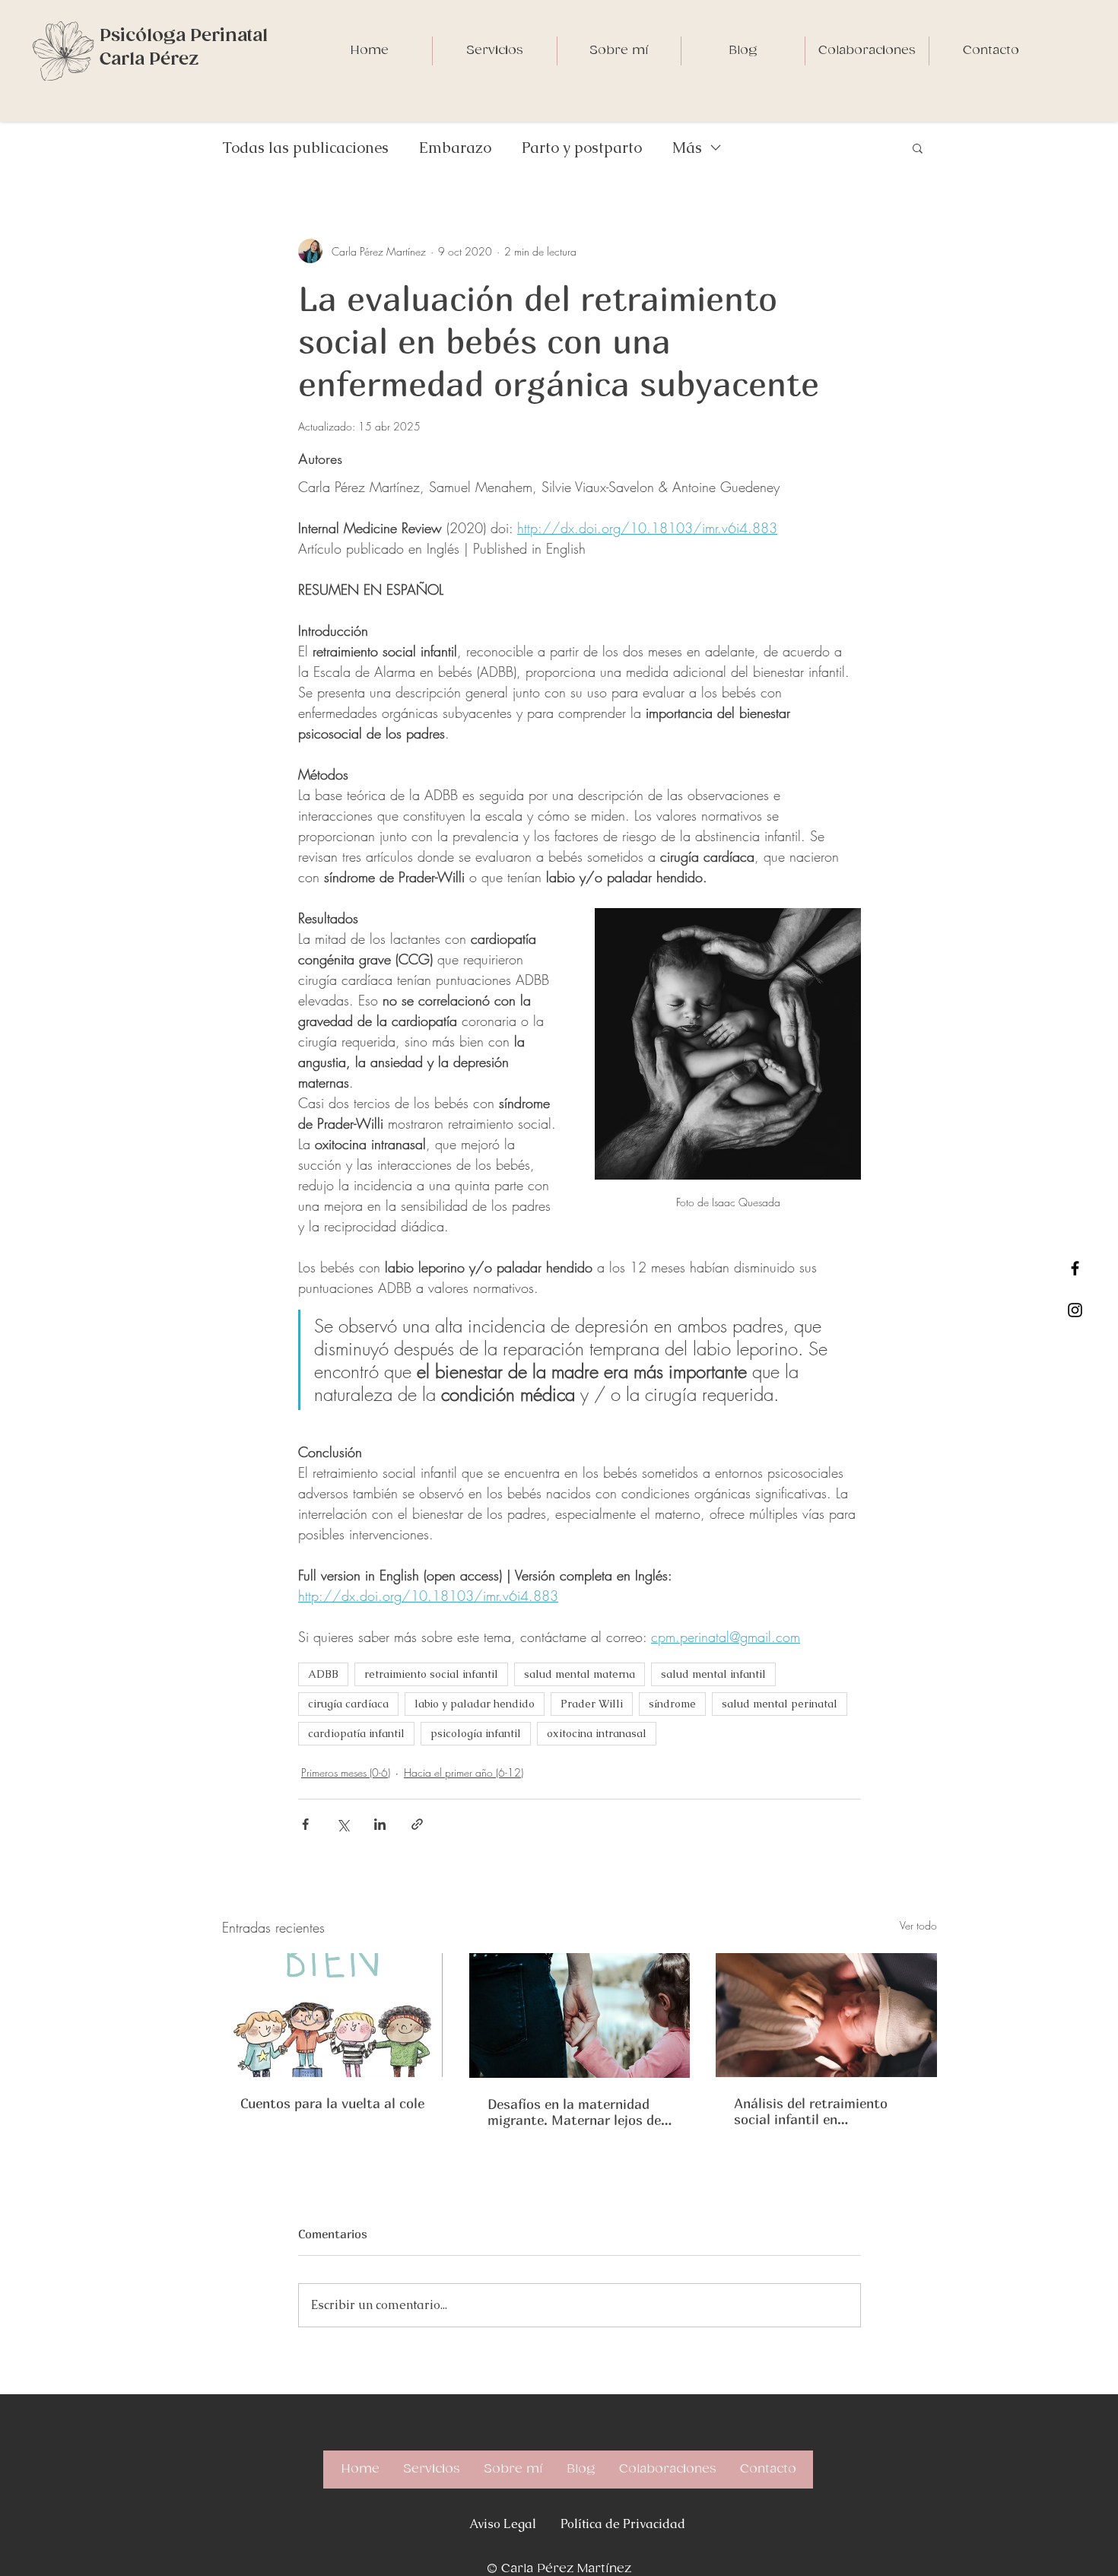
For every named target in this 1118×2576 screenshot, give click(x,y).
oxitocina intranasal (597, 1733)
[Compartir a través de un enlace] (417, 1824)
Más (687, 148)
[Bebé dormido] (826, 2015)
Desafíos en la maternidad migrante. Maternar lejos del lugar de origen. (576, 2112)
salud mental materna (580, 1674)
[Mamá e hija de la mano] (580, 2015)
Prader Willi (592, 1704)
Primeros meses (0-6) (346, 1772)
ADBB (323, 1674)
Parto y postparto (582, 148)
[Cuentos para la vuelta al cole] (333, 2015)
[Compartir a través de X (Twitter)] (343, 1824)
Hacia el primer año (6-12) (464, 1772)
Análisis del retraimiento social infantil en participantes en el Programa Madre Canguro (824, 2111)
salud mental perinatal (780, 1704)
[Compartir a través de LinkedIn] (380, 1824)
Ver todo (918, 1925)
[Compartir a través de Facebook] (305, 1824)
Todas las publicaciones (305, 148)
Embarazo (455, 148)
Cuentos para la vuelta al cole (332, 2103)
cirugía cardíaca (348, 1704)
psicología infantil (476, 1733)
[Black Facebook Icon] (1075, 1268)
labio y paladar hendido (475, 1704)
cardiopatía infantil (356, 1733)
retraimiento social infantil (431, 1674)
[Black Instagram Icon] (1075, 1310)
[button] (918, 148)
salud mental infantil (713, 1674)
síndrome (672, 1704)
